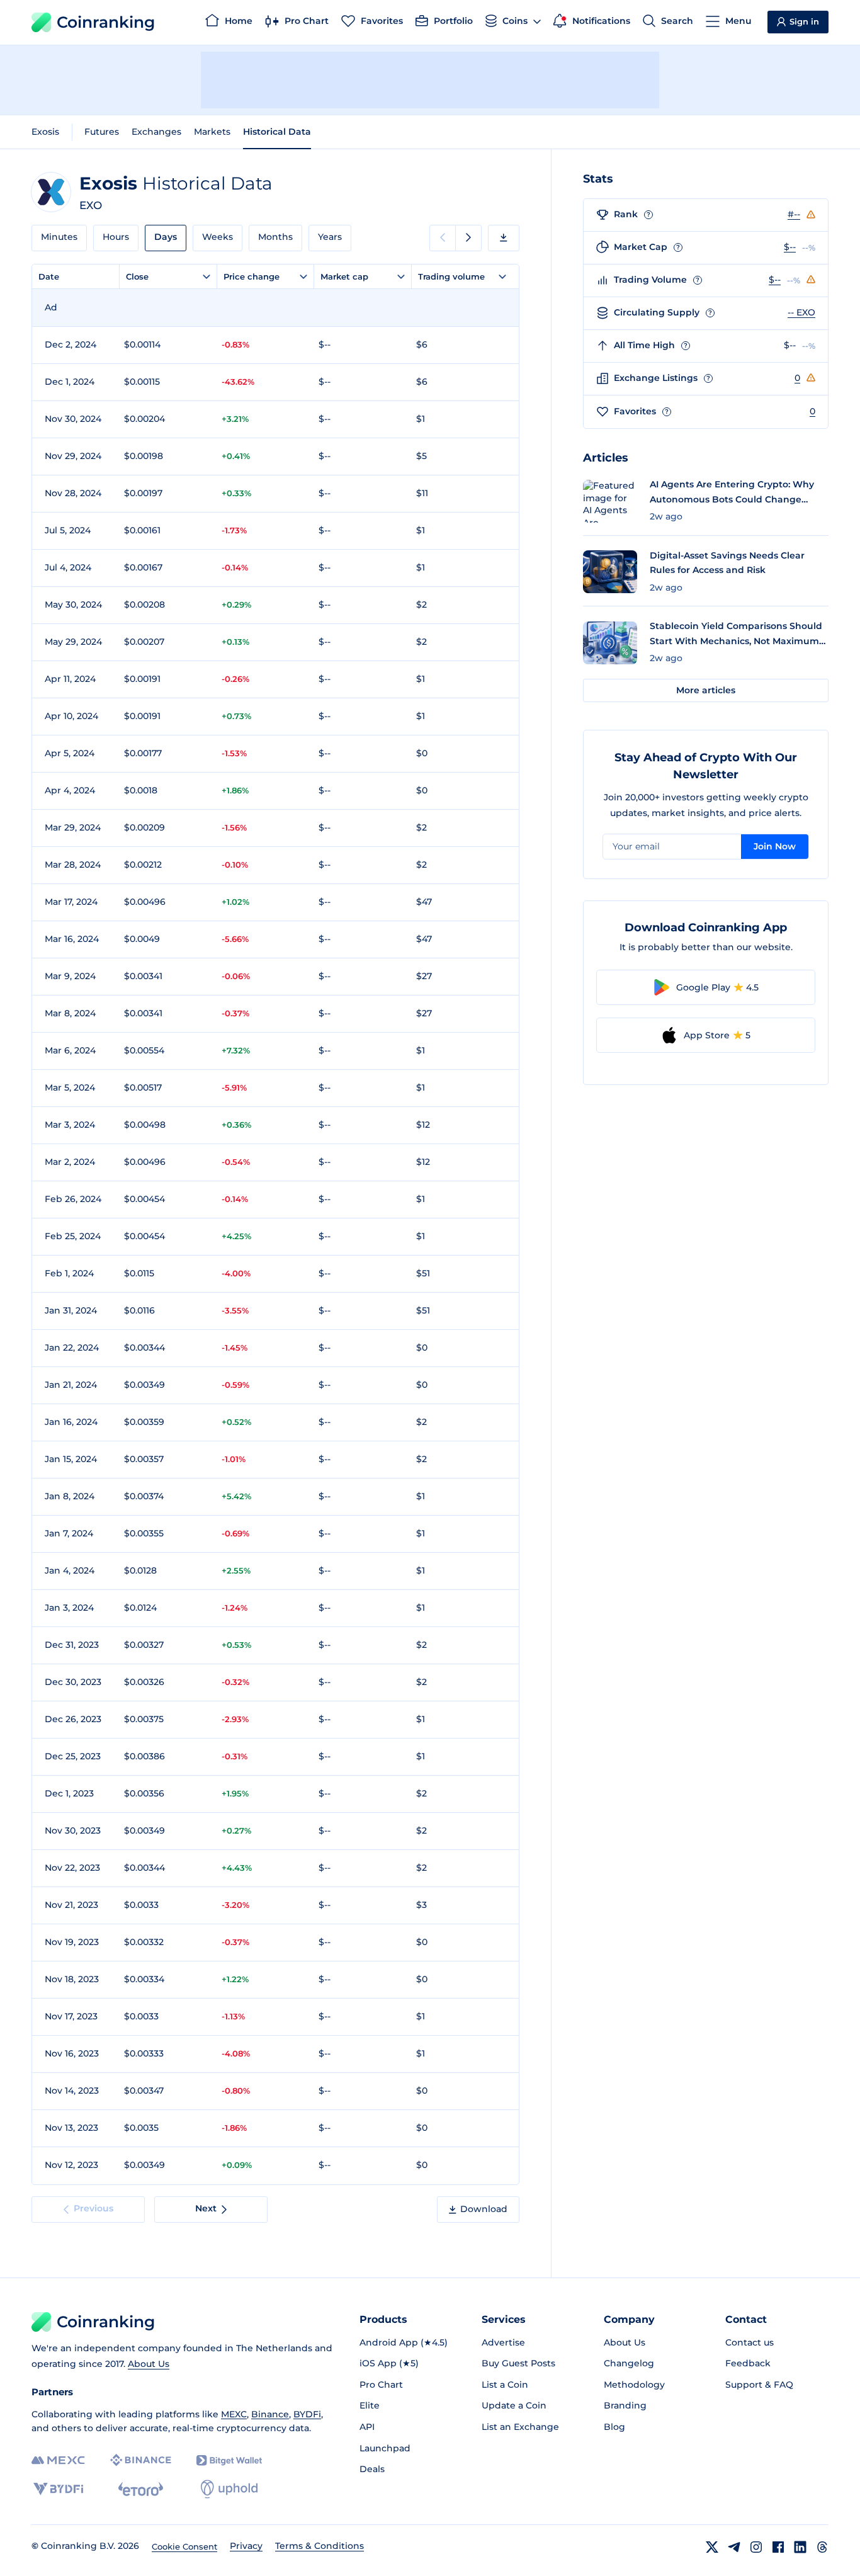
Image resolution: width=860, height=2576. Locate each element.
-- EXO (801, 312)
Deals (372, 2469)
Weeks (218, 237)
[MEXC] (58, 2460)
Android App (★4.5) (404, 2342)
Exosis (45, 132)
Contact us (750, 2342)
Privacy (246, 2546)
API (367, 2427)
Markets (212, 132)
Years (330, 237)
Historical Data (277, 132)
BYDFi (307, 2414)
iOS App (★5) (389, 2363)
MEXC (234, 2414)
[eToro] (141, 2489)
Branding (625, 2405)
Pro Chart (381, 2385)
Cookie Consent (184, 2546)
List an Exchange (520, 2427)
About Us (149, 2364)
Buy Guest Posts (518, 2363)
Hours (116, 237)
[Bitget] (229, 2460)
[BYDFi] (58, 2489)
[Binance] (141, 2460)
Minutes (59, 237)
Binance (270, 2414)
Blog (614, 2427)
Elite (370, 2405)
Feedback (748, 2363)
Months (275, 237)
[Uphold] (229, 2489)
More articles (706, 690)
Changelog (629, 2363)
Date (49, 276)
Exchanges (156, 132)
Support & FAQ (759, 2385)
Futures (102, 132)
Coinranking (106, 22)
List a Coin (505, 2385)
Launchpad (385, 2448)
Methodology (634, 2385)
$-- (790, 247)
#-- (794, 214)
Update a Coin (514, 2405)
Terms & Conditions (320, 2546)
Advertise (503, 2342)
